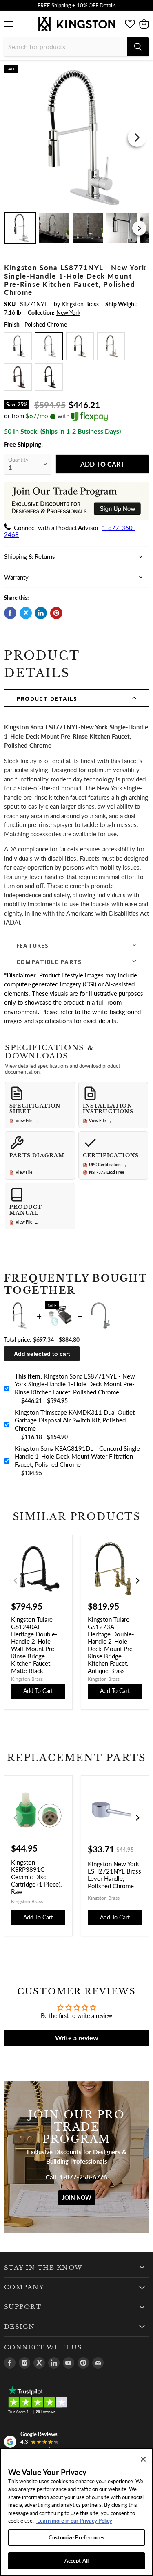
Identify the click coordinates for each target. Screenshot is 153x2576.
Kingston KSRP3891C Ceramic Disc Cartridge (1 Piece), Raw (36, 1877)
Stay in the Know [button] (43, 2268)
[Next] (137, 137)
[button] (76, 698)
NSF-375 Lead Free (110, 1172)
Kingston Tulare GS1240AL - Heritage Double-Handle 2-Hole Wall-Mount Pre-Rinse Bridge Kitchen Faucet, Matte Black (34, 1645)
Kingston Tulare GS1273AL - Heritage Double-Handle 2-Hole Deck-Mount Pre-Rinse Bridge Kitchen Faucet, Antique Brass (111, 1645)
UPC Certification (108, 1165)
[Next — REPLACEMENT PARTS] (137, 1818)
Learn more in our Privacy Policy (74, 2521)
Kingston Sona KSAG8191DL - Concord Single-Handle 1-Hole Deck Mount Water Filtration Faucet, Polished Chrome (79, 1456)
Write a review (77, 2038)
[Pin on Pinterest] (56, 613)
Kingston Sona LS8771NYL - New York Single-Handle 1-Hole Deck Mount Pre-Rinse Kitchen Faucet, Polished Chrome (75, 1384)
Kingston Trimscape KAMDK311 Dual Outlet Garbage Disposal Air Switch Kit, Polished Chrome (75, 1420)
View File (27, 1121)
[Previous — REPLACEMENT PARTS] (16, 1818)
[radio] (18, 346)
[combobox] (65, 47)
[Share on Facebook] (10, 613)
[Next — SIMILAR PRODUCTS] (137, 1581)
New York (68, 313)
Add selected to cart (42, 1354)
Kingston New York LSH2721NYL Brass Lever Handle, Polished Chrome (114, 1875)
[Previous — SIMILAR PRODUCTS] (16, 1581)
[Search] (138, 47)
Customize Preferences (76, 2537)
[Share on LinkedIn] (41, 613)
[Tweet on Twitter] (26, 613)
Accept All (76, 2561)
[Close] (143, 2459)
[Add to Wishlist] (142, 71)
